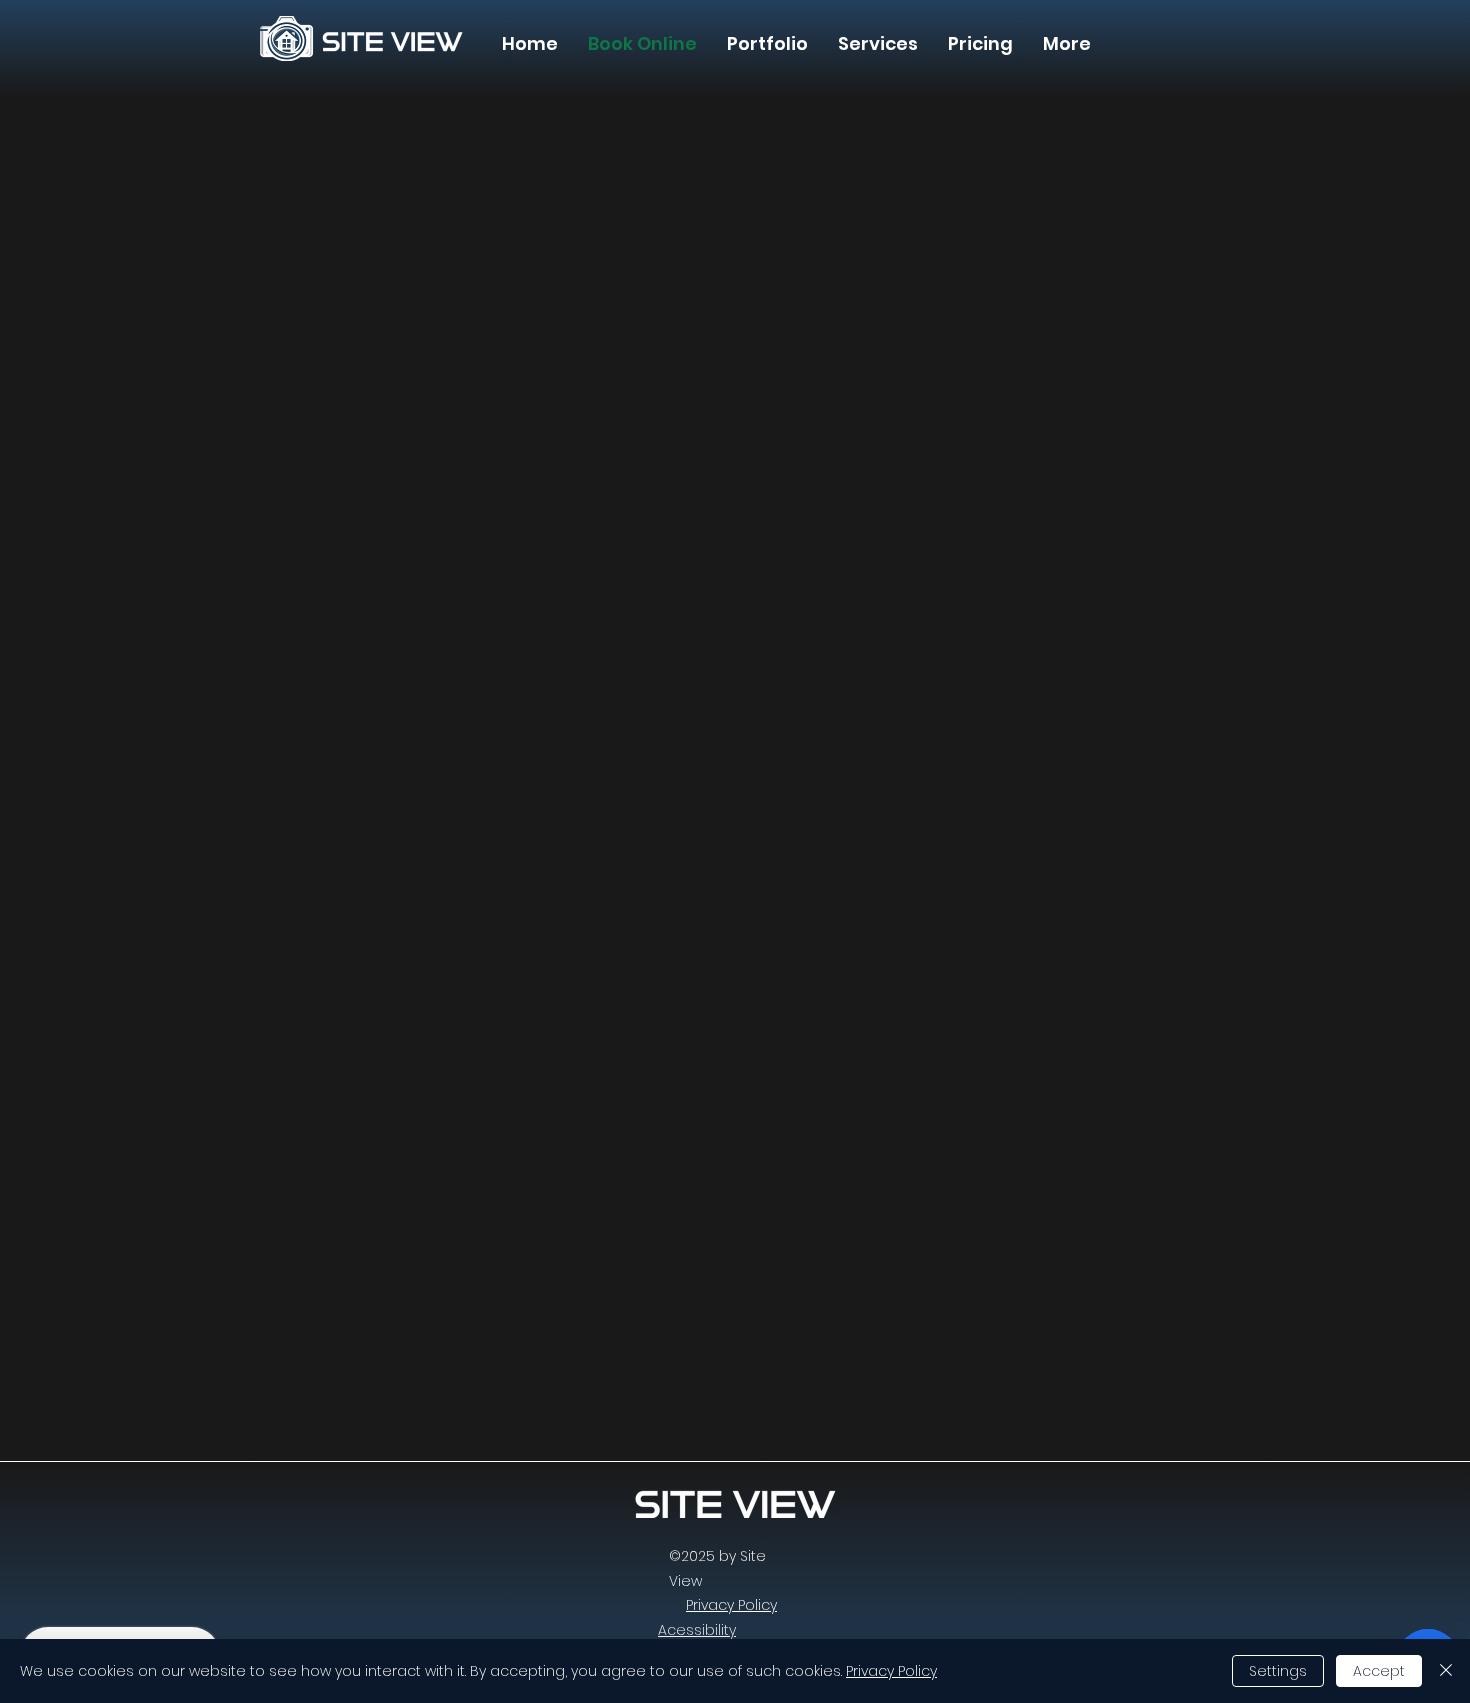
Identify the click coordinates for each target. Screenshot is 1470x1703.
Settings (1278, 1671)
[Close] (1446, 1671)
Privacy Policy (891, 1671)
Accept (1379, 1671)
